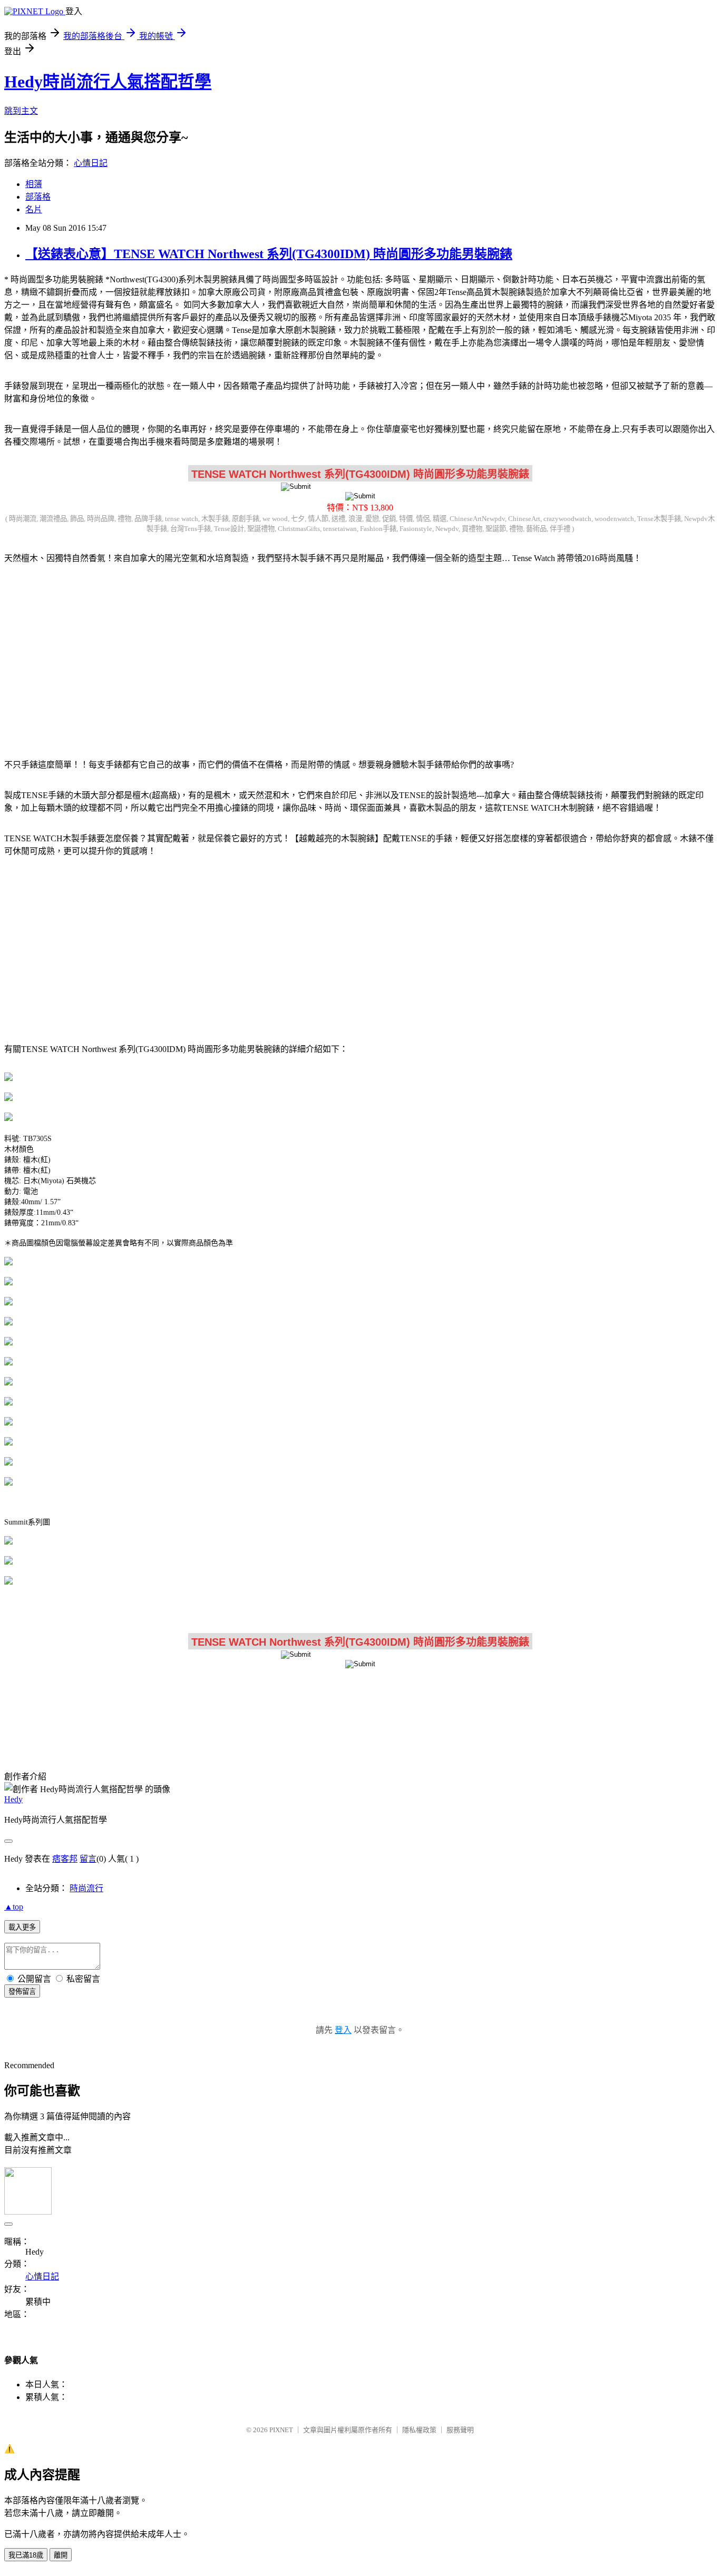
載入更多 (22, 1927)
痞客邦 (65, 1859)
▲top (14, 1907)
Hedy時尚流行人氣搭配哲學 (108, 82)
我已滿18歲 (26, 2555)
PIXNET (281, 2430)
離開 (61, 2555)
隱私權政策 (419, 2430)
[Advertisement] (360, 655)
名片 (34, 209)
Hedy (13, 1799)
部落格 (38, 197)
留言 (88, 1859)
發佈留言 (22, 1992)
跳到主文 (21, 111)
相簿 (34, 184)
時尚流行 (86, 1888)
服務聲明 (460, 2430)
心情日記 (91, 163)
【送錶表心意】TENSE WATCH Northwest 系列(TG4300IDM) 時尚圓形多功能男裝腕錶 (269, 254)
